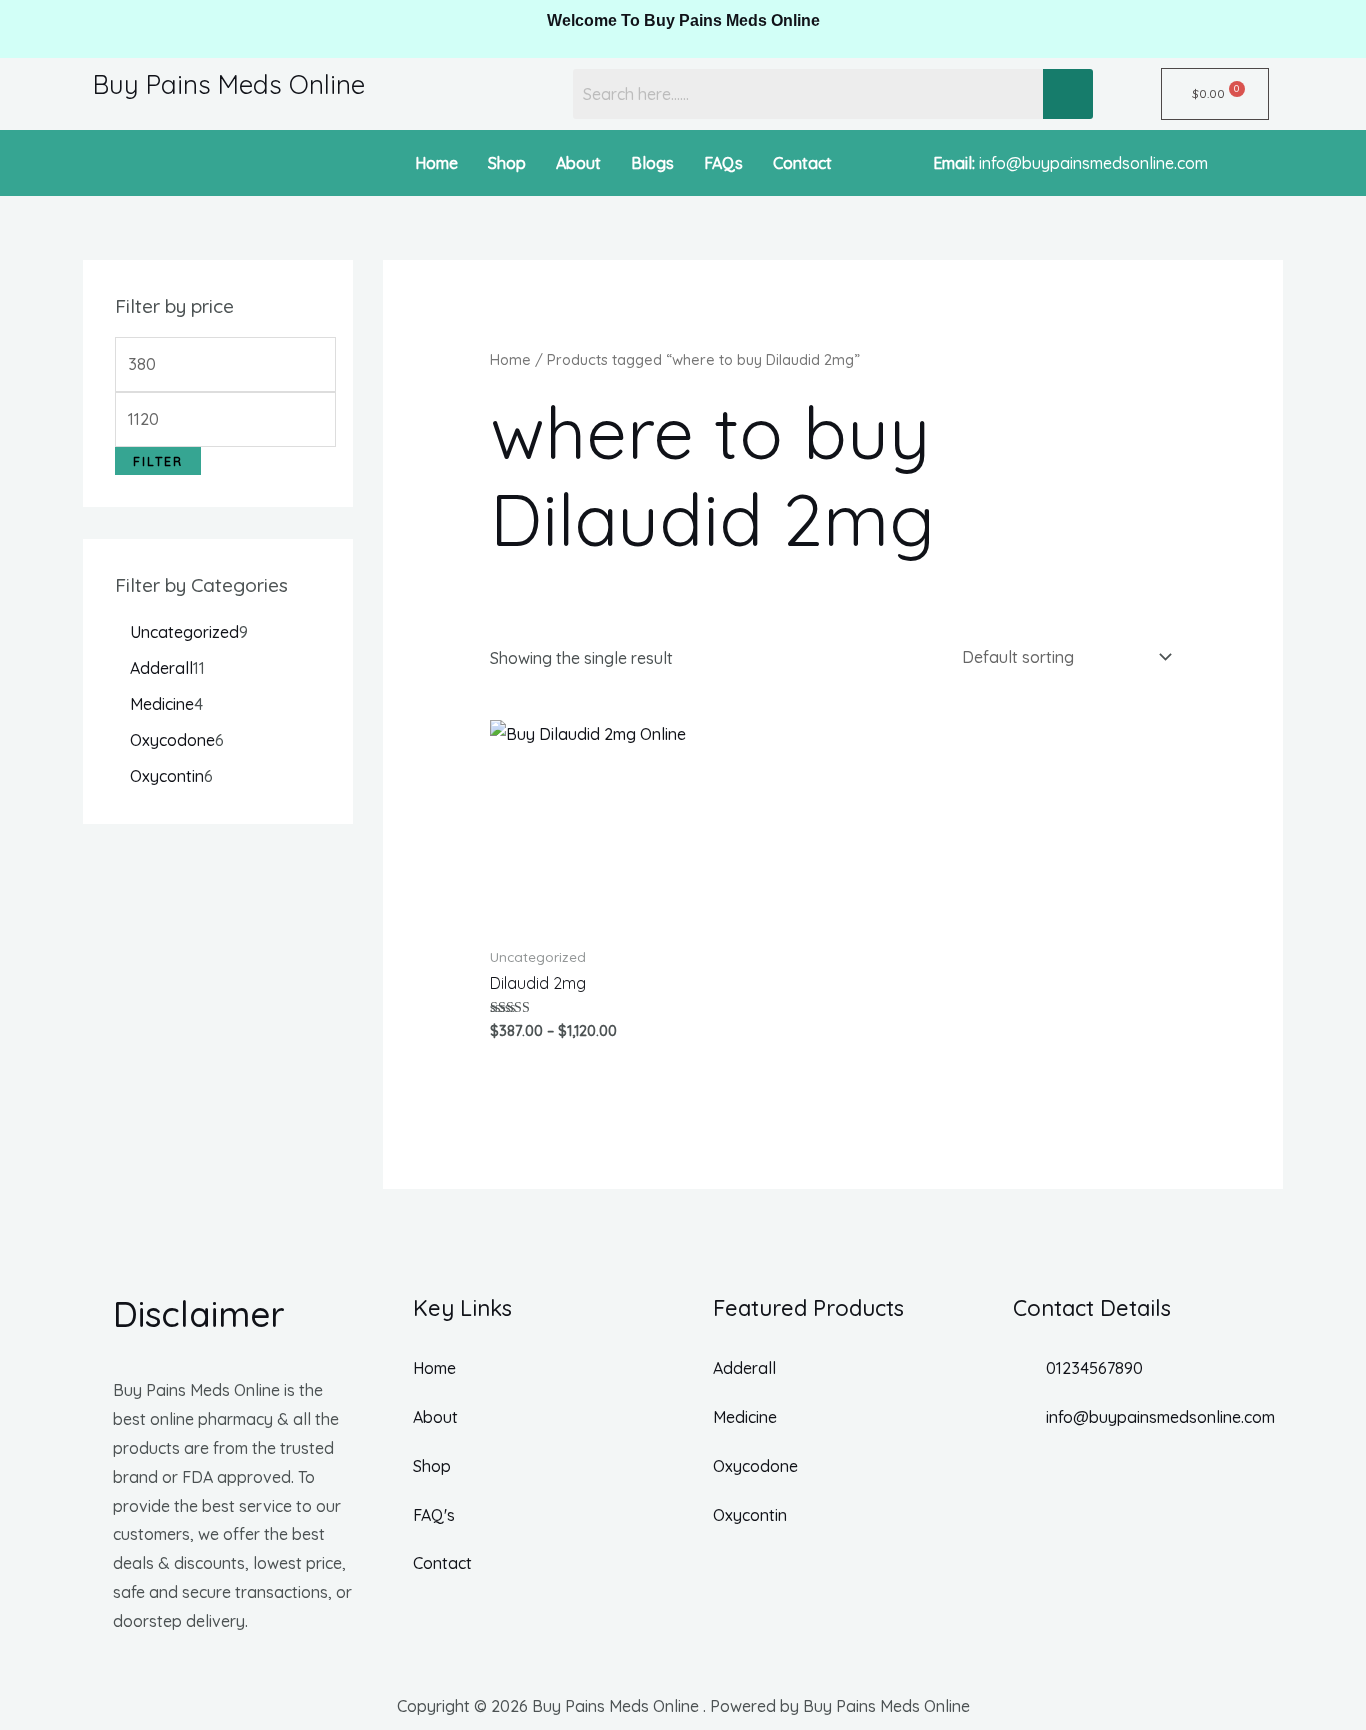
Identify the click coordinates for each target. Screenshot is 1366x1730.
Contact (802, 163)
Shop (507, 163)
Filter (158, 461)
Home (436, 163)
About (578, 163)
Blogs (652, 163)
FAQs (723, 163)
